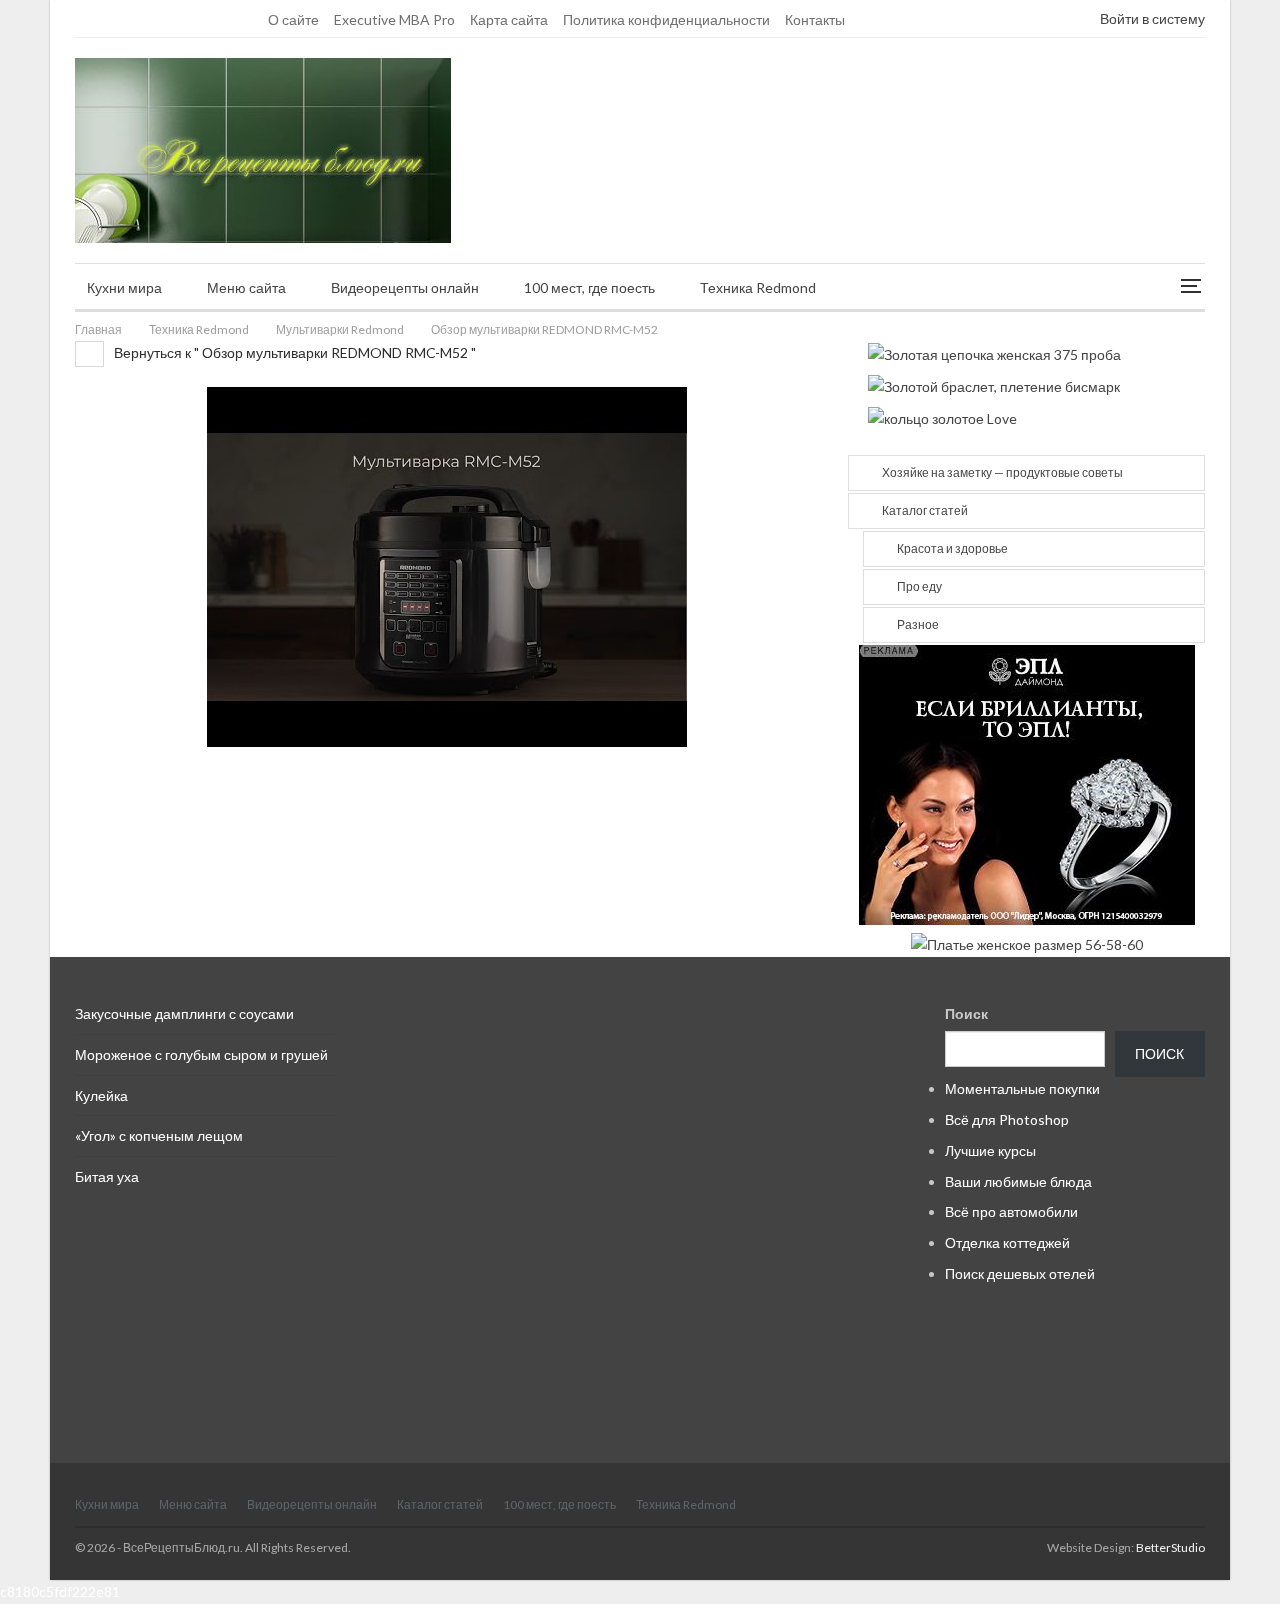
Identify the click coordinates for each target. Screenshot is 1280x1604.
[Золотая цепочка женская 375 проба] (994, 352)
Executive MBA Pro (394, 19)
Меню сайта (246, 287)
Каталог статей (925, 510)
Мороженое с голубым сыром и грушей (201, 1054)
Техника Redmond (758, 287)
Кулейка (101, 1095)
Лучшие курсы (990, 1150)
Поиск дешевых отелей (1020, 1273)
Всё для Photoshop (1007, 1119)
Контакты (815, 19)
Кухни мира (124, 287)
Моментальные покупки (1022, 1088)
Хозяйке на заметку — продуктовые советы (1002, 472)
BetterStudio (1170, 1547)
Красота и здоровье (952, 548)
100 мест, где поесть (589, 287)
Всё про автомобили (1011, 1211)
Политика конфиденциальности (666, 19)
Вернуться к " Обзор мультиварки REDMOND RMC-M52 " (293, 352)
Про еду (919, 586)
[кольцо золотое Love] (942, 417)
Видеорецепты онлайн (405, 287)
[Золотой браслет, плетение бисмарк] (994, 384)
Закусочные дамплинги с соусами (184, 1013)
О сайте (293, 19)
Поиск (966, 1013)
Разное (918, 624)
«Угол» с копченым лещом (159, 1135)
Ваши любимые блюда (1018, 1181)
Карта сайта (509, 19)
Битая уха (107, 1176)
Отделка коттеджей (1007, 1242)
